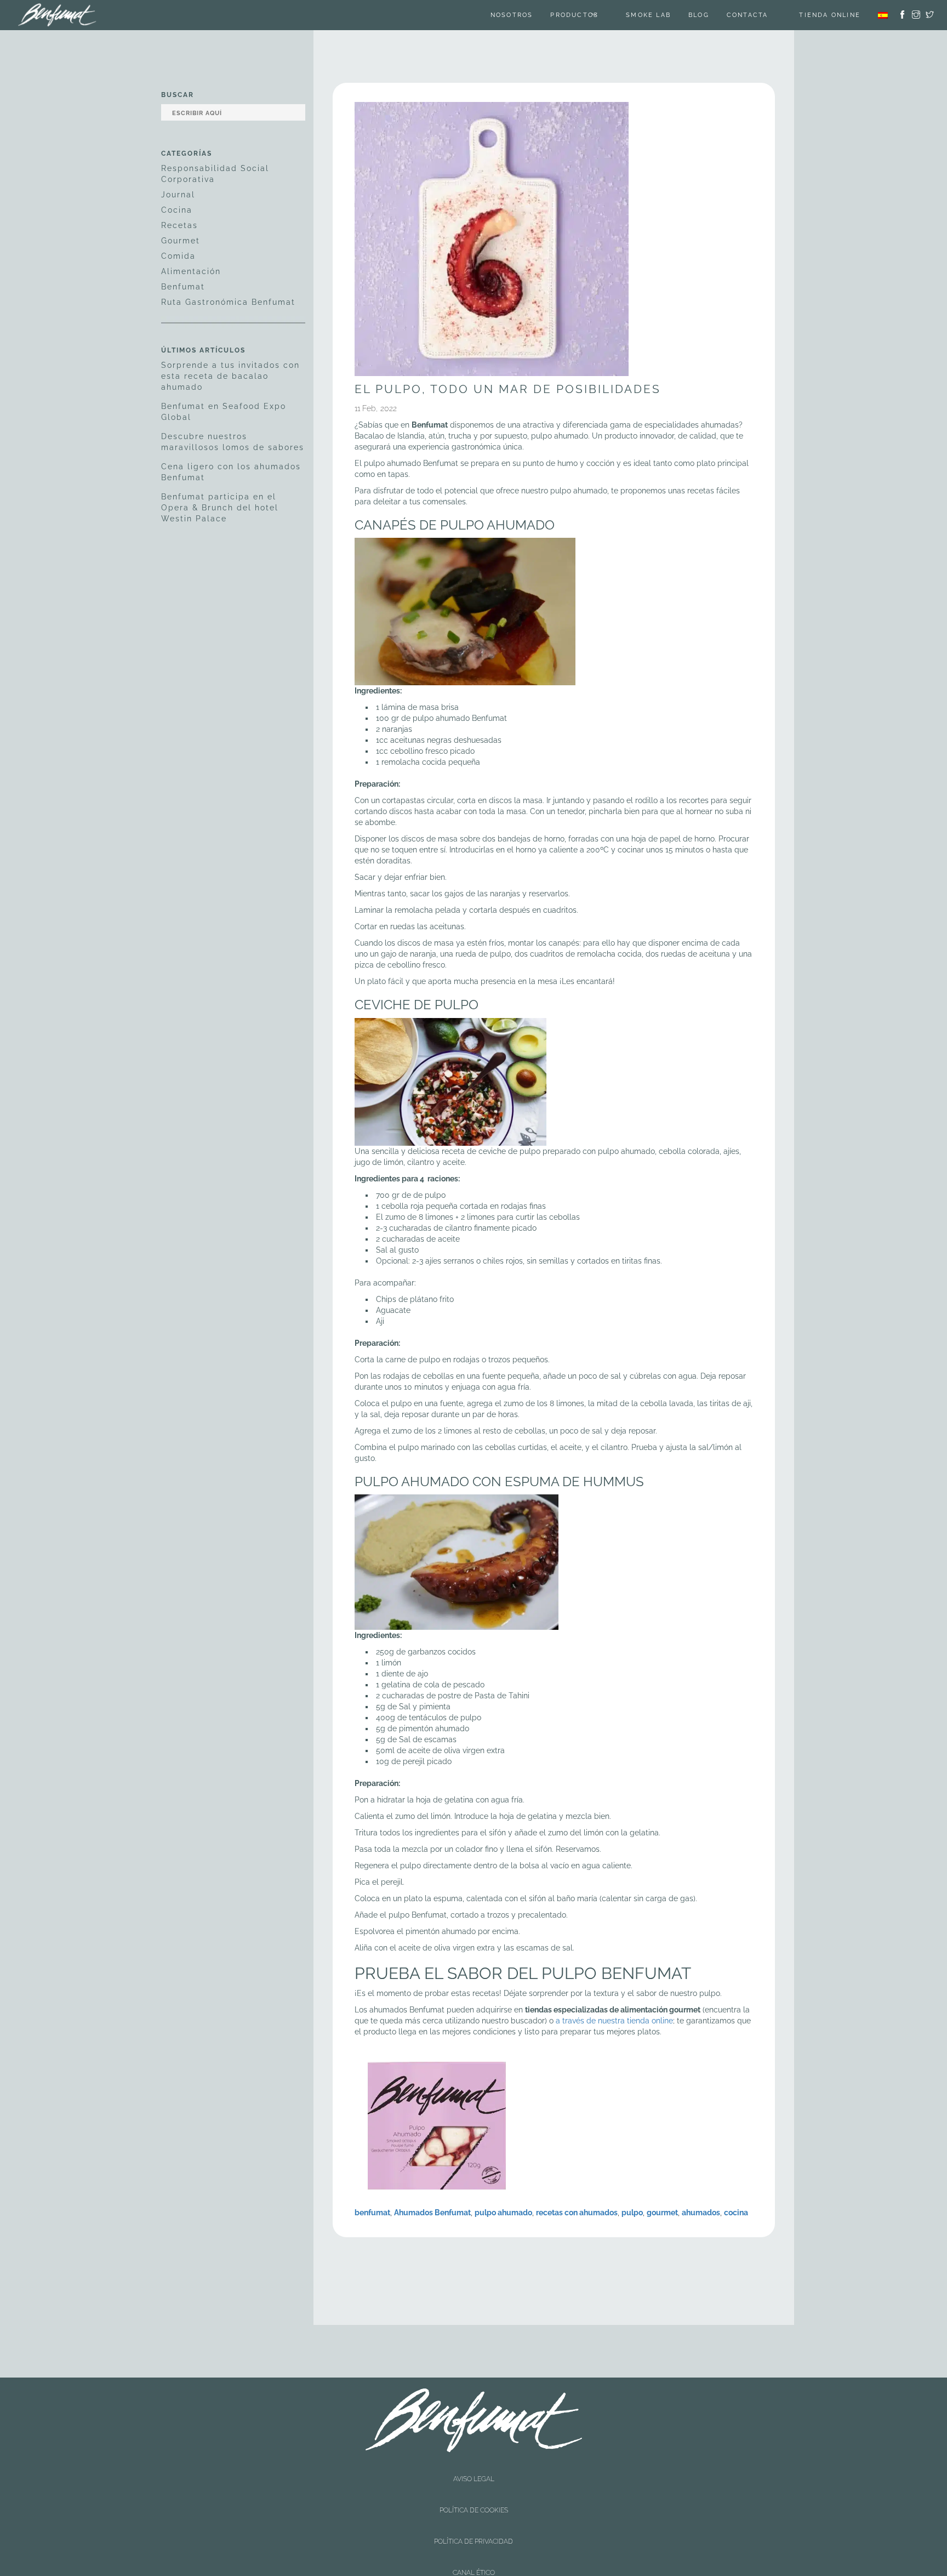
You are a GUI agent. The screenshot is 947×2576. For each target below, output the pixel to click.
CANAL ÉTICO (474, 2496)
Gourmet (181, 241)
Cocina (177, 210)
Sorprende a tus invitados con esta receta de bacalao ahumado (230, 376)
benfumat (372, 2213)
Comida (178, 256)
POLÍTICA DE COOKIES (474, 2477)
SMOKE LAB (662, 15)
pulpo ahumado (503, 2213)
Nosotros (526, 15)
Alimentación (191, 271)
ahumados (701, 2213)
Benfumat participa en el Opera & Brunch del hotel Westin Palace (220, 508)
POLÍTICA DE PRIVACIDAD (473, 2487)
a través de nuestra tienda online (614, 2021)
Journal (178, 195)
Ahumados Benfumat (432, 2213)
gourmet (662, 2213)
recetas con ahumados (577, 2213)
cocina (736, 2213)
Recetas (179, 225)
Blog (712, 15)
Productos (588, 15)
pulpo (632, 2213)
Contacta (761, 15)
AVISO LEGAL (474, 2468)
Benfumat (183, 287)
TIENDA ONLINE (830, 15)
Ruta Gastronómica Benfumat (228, 302)
